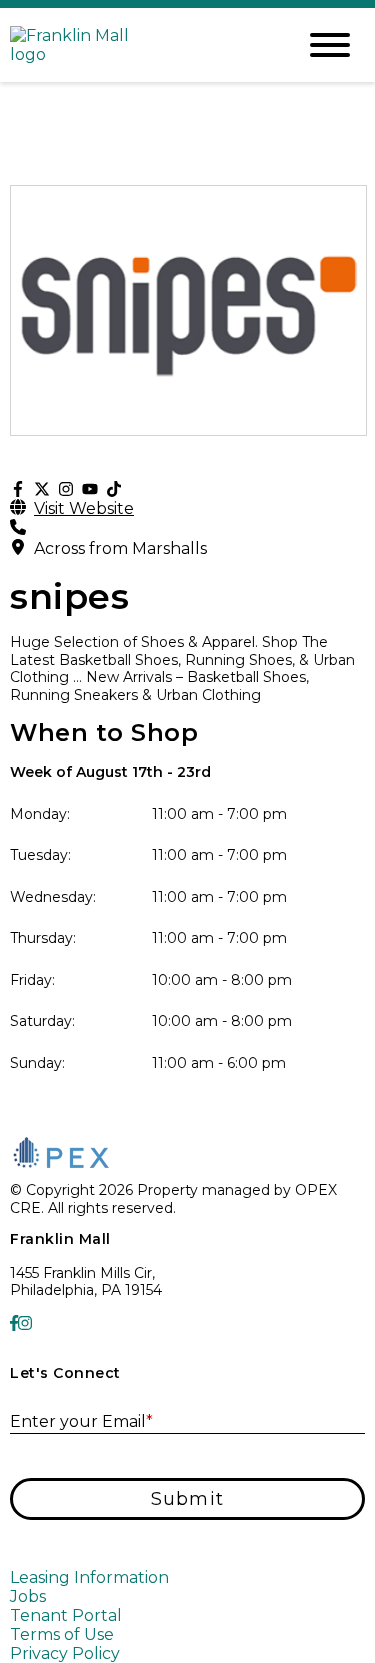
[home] (137, 45)
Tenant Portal (66, 1615)
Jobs (28, 1596)
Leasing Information (89, 1577)
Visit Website (84, 508)
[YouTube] (90, 489)
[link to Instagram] (25, 1323)
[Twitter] (42, 489)
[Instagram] (66, 489)
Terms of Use (62, 1634)
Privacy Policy (65, 1653)
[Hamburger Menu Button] (330, 45)
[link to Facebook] (14, 1323)
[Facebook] (18, 489)
